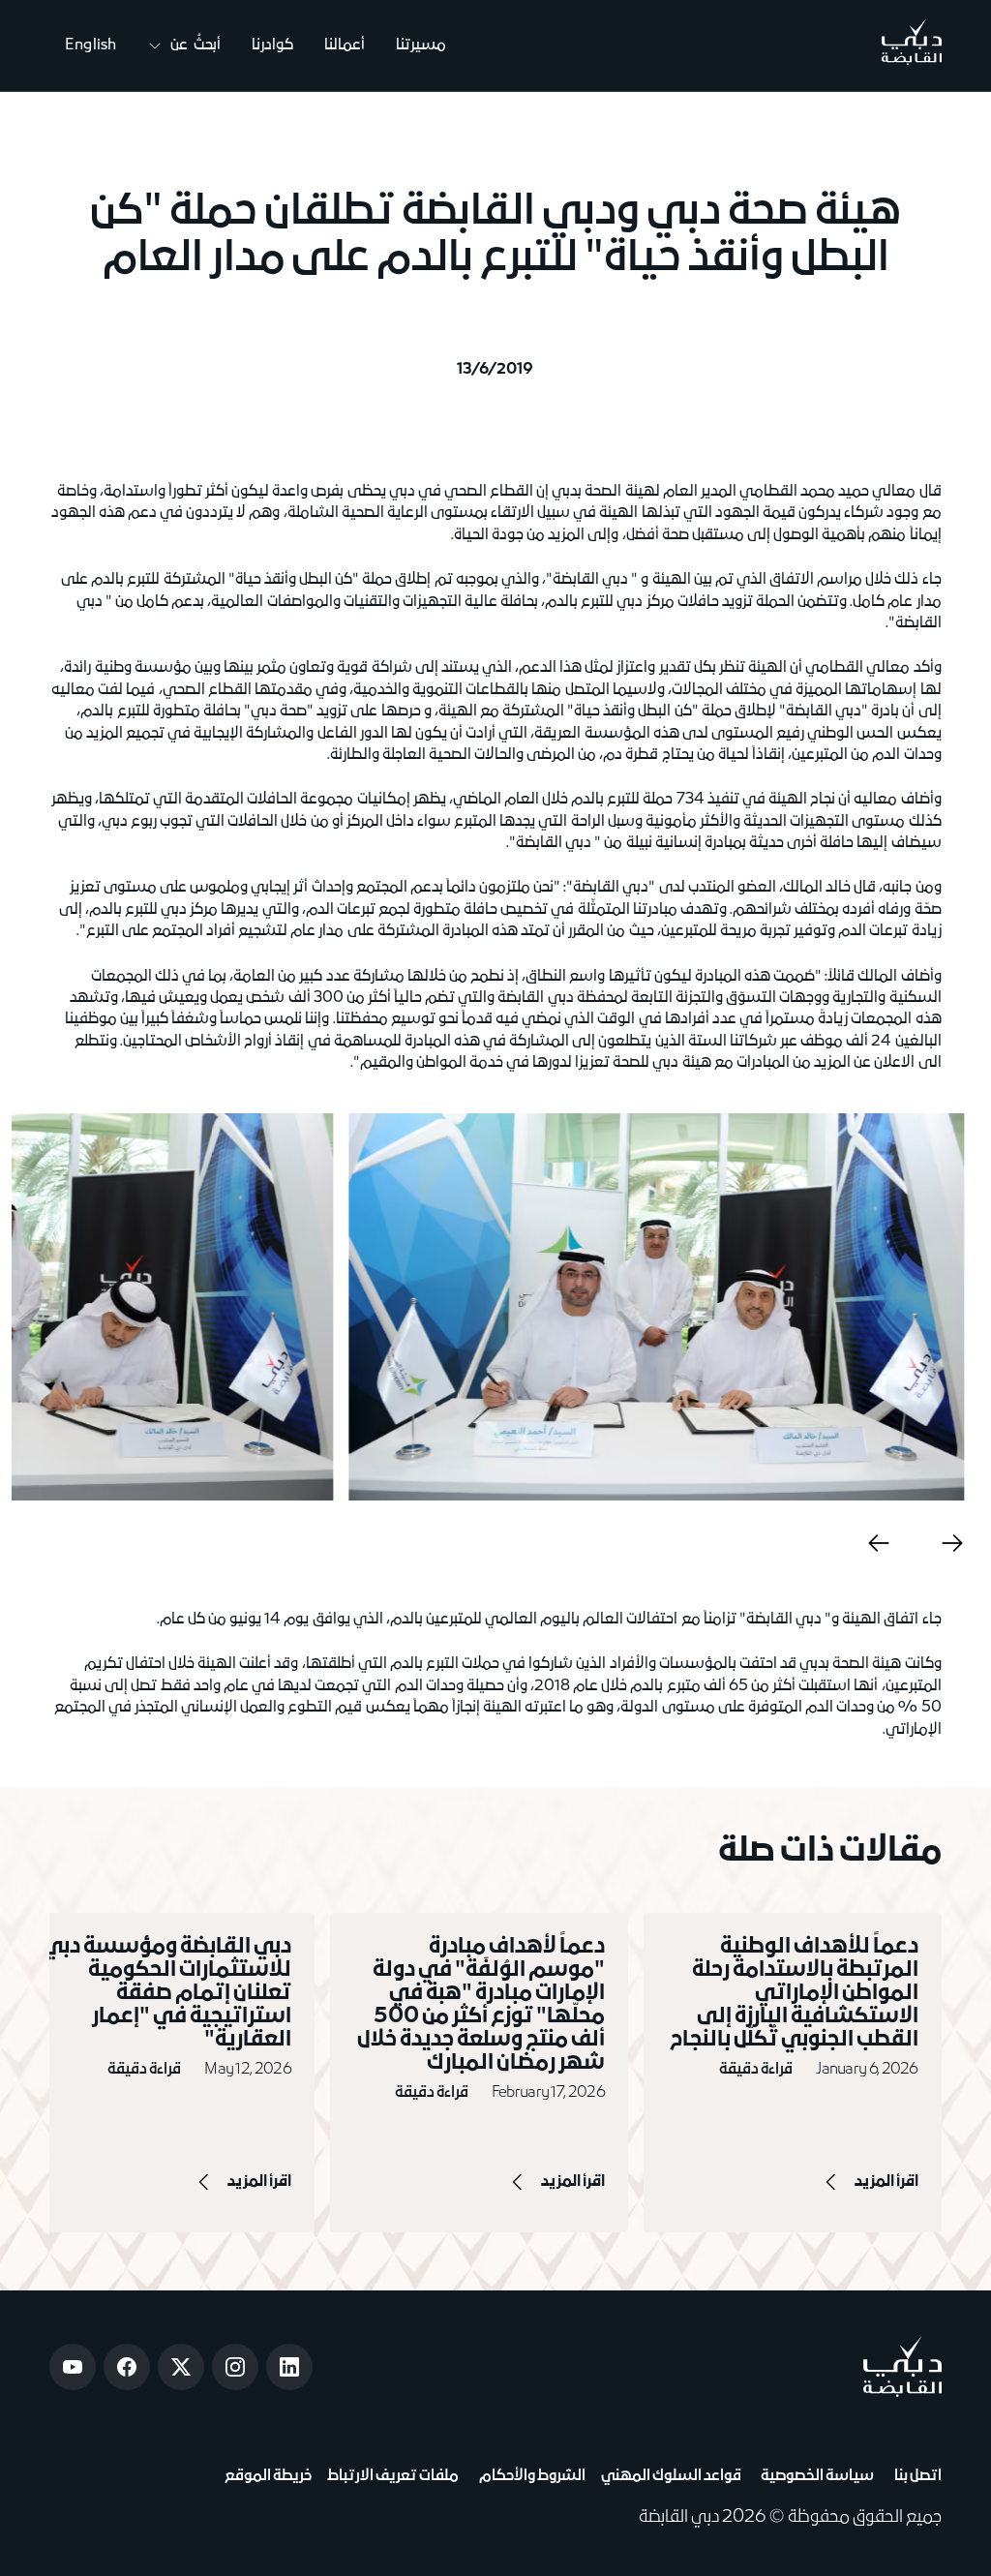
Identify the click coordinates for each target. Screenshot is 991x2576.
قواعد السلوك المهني (671, 2476)
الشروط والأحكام (529, 2476)
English (90, 45)
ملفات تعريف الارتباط (393, 2476)
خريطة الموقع (268, 2476)
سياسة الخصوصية (815, 2476)
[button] (184, 46)
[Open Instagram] (235, 2367)
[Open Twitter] (181, 2367)
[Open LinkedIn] (289, 2367)
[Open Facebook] (127, 2367)
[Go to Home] (912, 45)
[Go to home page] (902, 2366)
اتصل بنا (915, 2476)
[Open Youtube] (73, 2367)
